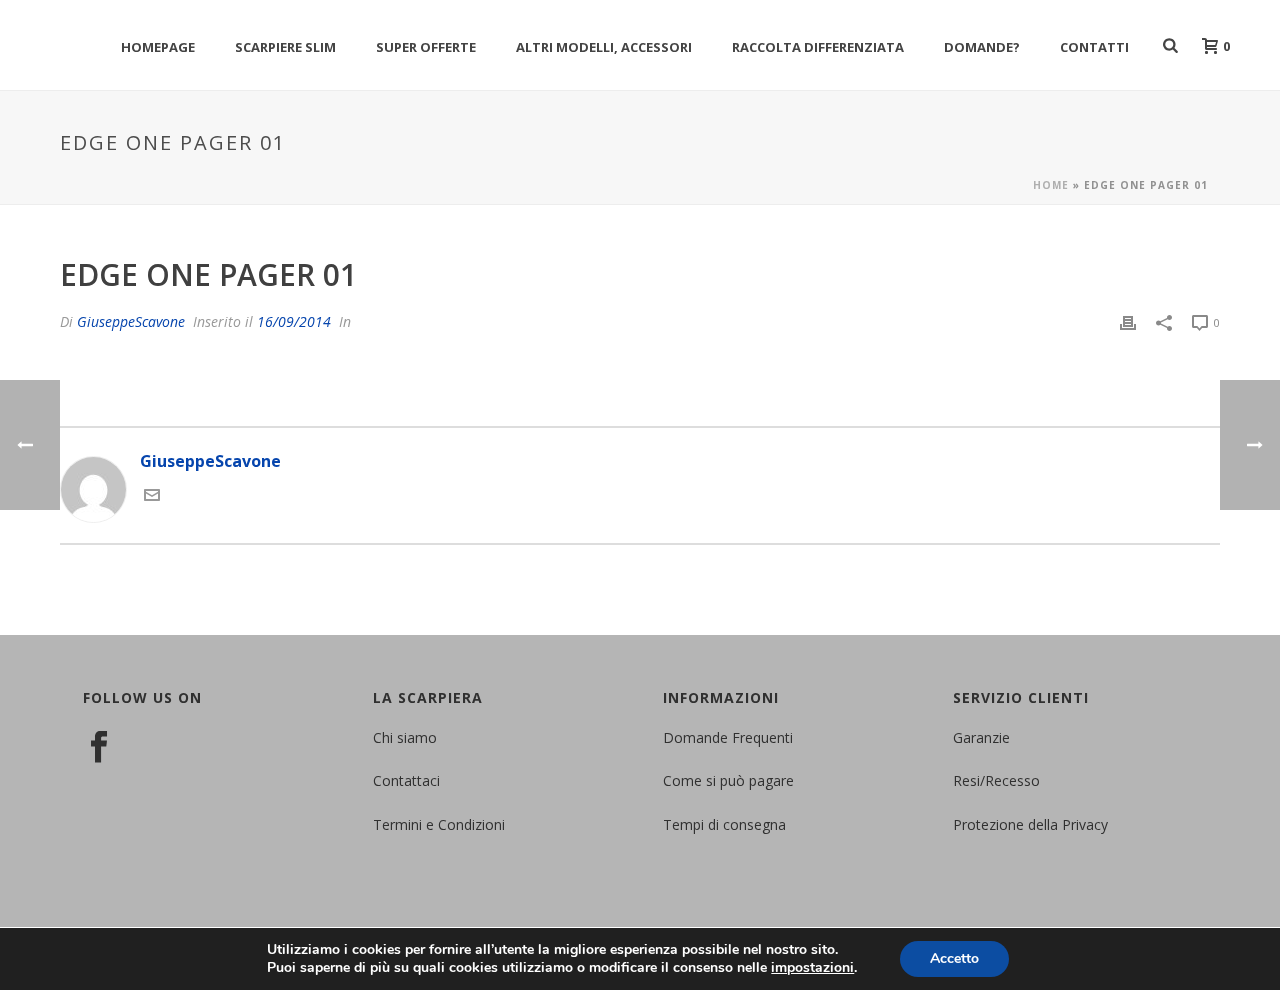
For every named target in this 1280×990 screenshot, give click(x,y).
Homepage (158, 47)
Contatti (1094, 47)
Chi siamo (405, 737)
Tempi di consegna (724, 824)
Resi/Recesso (996, 780)
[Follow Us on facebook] (99, 748)
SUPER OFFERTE (426, 47)
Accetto (954, 958)
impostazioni (812, 968)
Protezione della (1007, 824)
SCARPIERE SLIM (285, 47)
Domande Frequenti (728, 737)
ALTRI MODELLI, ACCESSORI (604, 47)
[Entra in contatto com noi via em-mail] (152, 497)
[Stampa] (1128, 321)
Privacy (1085, 824)
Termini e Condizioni (439, 824)
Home (1051, 185)
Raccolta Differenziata (818, 47)
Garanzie (981, 737)
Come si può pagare (728, 780)
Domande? (982, 47)
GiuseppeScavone (131, 321)
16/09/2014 (294, 321)
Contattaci (406, 780)
